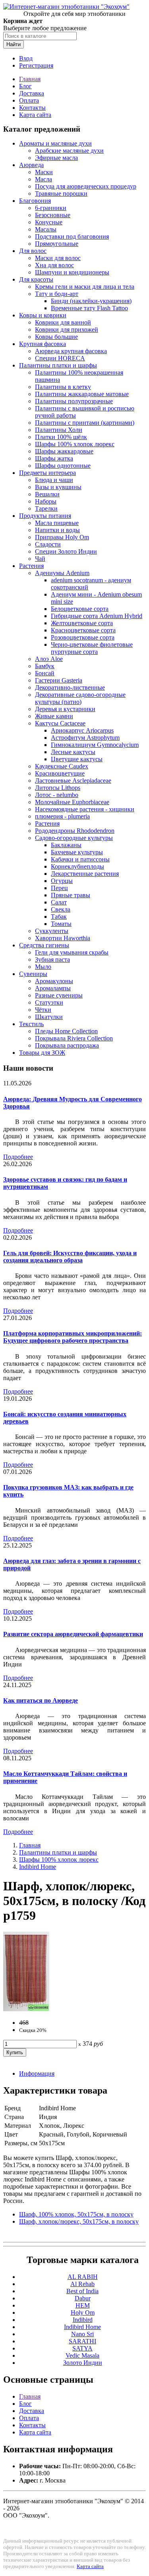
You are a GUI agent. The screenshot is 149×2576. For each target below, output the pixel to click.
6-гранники (51, 208)
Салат (59, 902)
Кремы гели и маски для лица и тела (85, 287)
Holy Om (83, 2313)
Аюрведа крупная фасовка (71, 351)
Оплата (29, 100)
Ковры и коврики (43, 315)
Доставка (32, 93)
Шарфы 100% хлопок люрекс (75, 444)
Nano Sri (82, 2334)
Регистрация (36, 65)
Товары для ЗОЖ (42, 1053)
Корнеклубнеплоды (77, 866)
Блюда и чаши (54, 480)
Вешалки (47, 494)
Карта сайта (35, 115)
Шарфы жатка (54, 458)
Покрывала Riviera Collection (74, 1038)
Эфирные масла (56, 158)
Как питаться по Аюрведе (41, 1700)
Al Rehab (82, 2284)
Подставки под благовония (72, 236)
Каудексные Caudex (62, 766)
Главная (30, 79)
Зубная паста (52, 959)
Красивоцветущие (60, 773)
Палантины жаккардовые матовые (82, 394)
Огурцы (62, 881)
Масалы (46, 229)
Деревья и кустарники (65, 709)
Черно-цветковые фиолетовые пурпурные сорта (92, 648)
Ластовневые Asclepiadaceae (73, 781)
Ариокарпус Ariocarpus (82, 730)
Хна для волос (54, 265)
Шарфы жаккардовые (64, 451)
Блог (25, 86)
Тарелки (46, 508)
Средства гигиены (44, 945)
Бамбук (45, 666)
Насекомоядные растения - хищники (85, 809)
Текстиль (31, 1024)
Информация (37, 2073)
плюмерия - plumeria (62, 816)
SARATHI (82, 2341)
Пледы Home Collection (66, 1031)
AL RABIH (83, 2277)
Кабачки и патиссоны (80, 859)
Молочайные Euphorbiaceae (72, 802)
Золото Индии (83, 2363)
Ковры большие (56, 337)
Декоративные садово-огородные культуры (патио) (80, 698)
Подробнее (18, 1157)
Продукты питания (45, 516)
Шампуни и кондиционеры (72, 272)
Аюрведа (31, 165)
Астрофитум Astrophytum (85, 738)
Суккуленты (52, 931)
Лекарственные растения (85, 874)
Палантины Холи (59, 430)
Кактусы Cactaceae (60, 723)
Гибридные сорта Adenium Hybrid (97, 616)
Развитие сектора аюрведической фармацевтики (73, 1634)
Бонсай (45, 673)
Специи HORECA (60, 358)
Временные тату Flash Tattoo (89, 308)
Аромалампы (53, 988)
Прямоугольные (57, 244)
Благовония (35, 201)
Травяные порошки (61, 193)
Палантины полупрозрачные (74, 401)
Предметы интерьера (47, 473)
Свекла (61, 909)
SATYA (82, 2348)
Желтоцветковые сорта (82, 623)
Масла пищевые (57, 523)
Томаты (61, 924)
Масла (44, 179)
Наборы (46, 501)
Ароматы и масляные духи (55, 143)
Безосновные (53, 215)
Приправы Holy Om (62, 537)
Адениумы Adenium (62, 573)
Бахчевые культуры (77, 852)
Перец (59, 888)
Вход (26, 58)
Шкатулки (49, 1017)
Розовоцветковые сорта (83, 637)
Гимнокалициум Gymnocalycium (95, 745)
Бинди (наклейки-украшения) (91, 301)
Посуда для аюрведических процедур (86, 186)
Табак (59, 917)
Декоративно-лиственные (70, 687)
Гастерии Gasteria (59, 680)
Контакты (32, 108)
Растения (31, 566)
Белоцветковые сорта (80, 609)
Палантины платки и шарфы (58, 365)
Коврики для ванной (63, 322)
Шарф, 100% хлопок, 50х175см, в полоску (76, 2214)
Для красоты (36, 279)
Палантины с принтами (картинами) (85, 423)
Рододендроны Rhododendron (75, 831)
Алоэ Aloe (49, 659)
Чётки (43, 1010)
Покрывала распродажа (67, 1045)
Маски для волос (58, 258)
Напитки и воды (57, 530)
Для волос (33, 251)
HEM (83, 2305)
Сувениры (33, 974)
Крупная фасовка (43, 344)
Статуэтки (49, 1002)
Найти (14, 44)
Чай (40, 559)
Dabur (83, 2298)
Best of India (82, 2291)
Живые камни (54, 716)
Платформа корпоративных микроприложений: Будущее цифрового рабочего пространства (73, 1337)
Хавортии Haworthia (63, 938)
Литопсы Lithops (58, 788)
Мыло (43, 967)
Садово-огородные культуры (74, 838)
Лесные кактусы (73, 752)
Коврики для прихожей (67, 330)
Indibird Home (38, 1867)
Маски (44, 172)
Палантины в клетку (63, 387)
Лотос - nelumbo (57, 795)
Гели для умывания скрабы (72, 952)
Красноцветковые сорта (83, 630)
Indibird (83, 2320)
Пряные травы (71, 895)
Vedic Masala (82, 2355)
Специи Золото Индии (66, 551)
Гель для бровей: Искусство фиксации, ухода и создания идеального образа (70, 1257)
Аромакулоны (54, 981)
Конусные (49, 222)
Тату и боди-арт (57, 294)
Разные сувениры (59, 995)
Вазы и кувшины (58, 487)
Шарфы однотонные (63, 466)
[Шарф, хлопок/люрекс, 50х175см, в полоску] (26, 2009)
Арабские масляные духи (69, 151)
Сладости (48, 544)
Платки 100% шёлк (61, 437)
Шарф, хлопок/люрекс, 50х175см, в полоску (79, 2221)
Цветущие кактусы (77, 759)
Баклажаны (66, 845)
